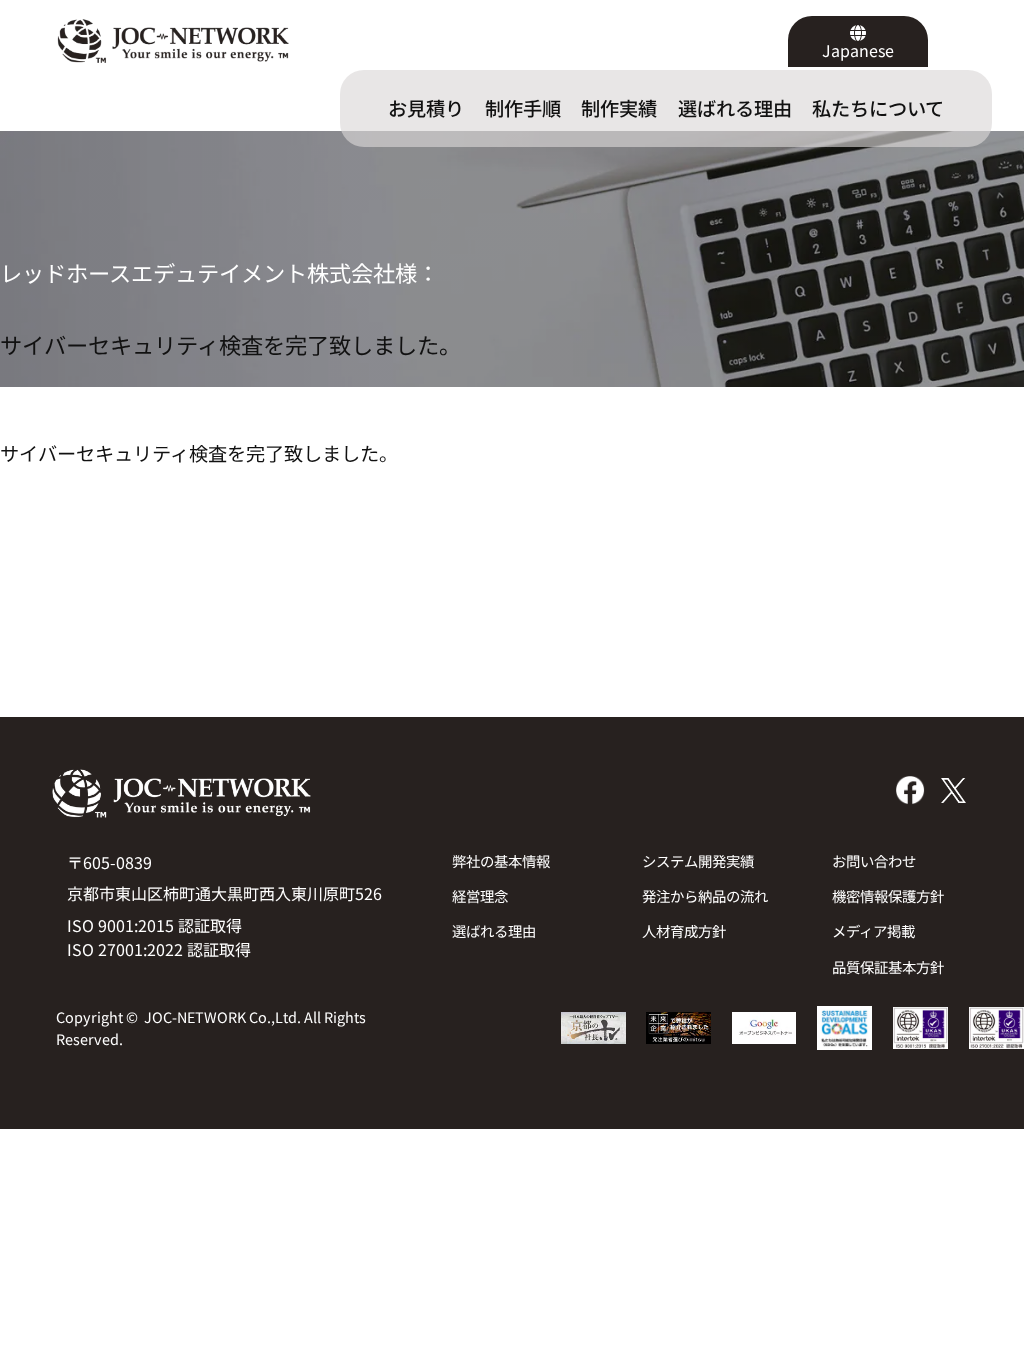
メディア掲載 (873, 930)
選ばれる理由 (494, 930)
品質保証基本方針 (888, 966)
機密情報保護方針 (888, 895)
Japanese (858, 50)
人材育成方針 (684, 930)
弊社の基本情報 (501, 860)
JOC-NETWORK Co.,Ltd (220, 1016)
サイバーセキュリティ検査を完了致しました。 (230, 345)
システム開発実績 (698, 860)
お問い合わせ (874, 860)
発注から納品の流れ (705, 895)
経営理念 (480, 895)
